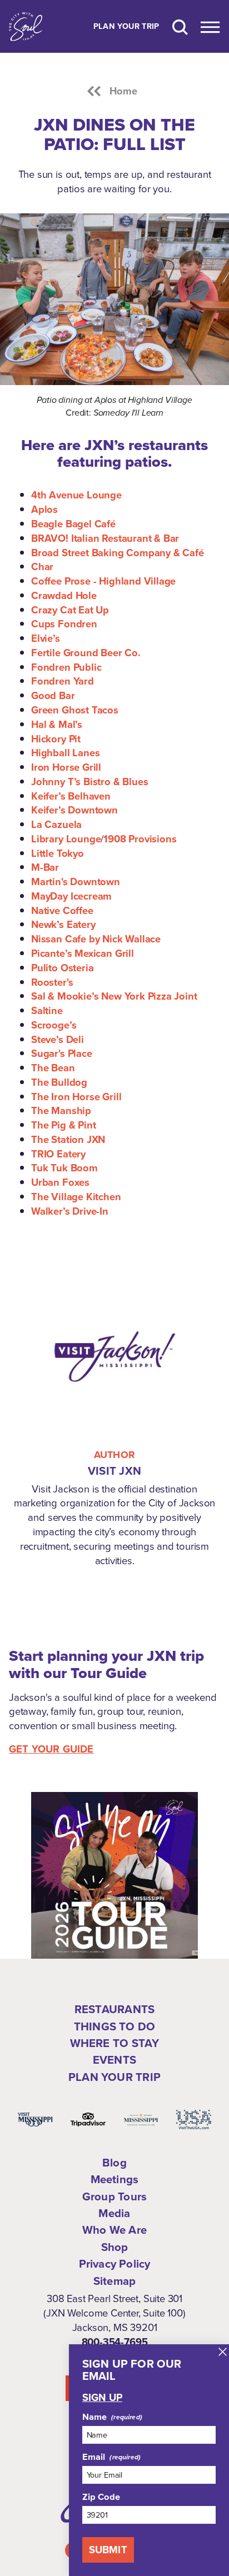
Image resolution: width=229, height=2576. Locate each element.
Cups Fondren (64, 624)
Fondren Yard (63, 681)
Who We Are (114, 2230)
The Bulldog (59, 1082)
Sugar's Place (62, 1053)
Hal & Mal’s (57, 724)
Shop (115, 2247)
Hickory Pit (56, 739)
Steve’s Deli (58, 1039)
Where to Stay (115, 2043)
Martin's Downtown (76, 882)
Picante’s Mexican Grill (83, 953)
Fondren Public (66, 667)
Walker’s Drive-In (70, 1211)
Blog (114, 2163)
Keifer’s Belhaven (71, 796)
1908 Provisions (140, 839)
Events (114, 2060)
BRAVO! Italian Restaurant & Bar (105, 538)
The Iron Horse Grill (76, 1097)
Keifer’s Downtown (74, 810)
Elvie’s (46, 638)
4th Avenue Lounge (76, 495)
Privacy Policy (115, 2264)
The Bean (53, 1068)
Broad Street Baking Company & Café (118, 553)
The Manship (61, 1110)
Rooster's (52, 982)
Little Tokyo (58, 853)
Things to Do (114, 2026)
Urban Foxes (60, 1182)
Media (114, 2213)
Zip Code (101, 2497)
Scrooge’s (54, 1025)
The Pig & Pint (63, 1125)
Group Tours (114, 2196)
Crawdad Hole (64, 595)
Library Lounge (66, 839)
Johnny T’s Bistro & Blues (89, 782)
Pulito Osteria (62, 968)
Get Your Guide (51, 1749)
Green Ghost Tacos (75, 710)
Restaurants (114, 2009)
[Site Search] (180, 26)
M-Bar (45, 867)
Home (124, 91)
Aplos (44, 509)
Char (42, 566)
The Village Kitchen (76, 1197)
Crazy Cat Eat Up (70, 610)
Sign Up (102, 2398)
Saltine (47, 1010)
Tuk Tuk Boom (64, 1168)
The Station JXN (68, 1139)
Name (95, 2417)
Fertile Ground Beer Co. (86, 653)
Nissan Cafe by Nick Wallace (96, 939)
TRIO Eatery (58, 1154)
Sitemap (114, 2281)
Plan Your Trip (126, 27)
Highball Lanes (65, 753)
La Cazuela (56, 824)
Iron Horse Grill (66, 767)
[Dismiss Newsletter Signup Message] (223, 2352)
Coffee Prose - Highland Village (103, 581)
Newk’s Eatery (63, 924)
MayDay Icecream (71, 896)
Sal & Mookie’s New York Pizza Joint (114, 996)
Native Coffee (62, 910)
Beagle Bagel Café (73, 524)
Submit (108, 2550)
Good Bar (53, 695)
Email (94, 2457)
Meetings (115, 2179)
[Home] (26, 26)
